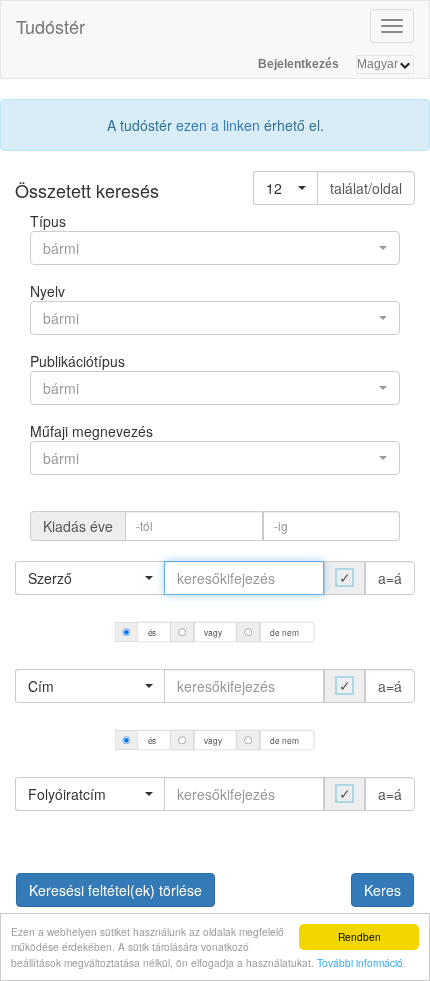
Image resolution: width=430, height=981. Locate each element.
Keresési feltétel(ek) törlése (115, 890)
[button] (285, 188)
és (153, 632)
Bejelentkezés (298, 64)
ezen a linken (218, 125)
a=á (390, 578)
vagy (213, 632)
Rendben (359, 936)
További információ (360, 962)
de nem (285, 632)
